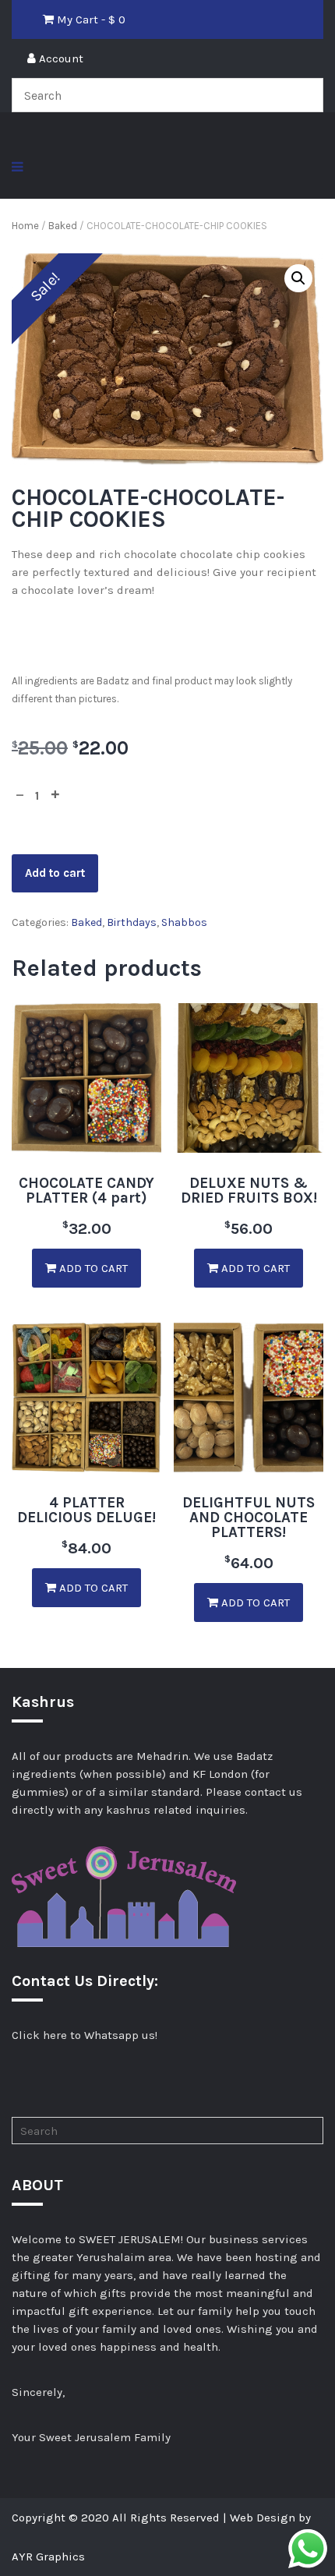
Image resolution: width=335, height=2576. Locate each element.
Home (25, 226)
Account (60, 58)
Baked (63, 226)
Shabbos (184, 922)
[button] (298, 278)
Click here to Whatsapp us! (85, 2035)
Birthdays (132, 922)
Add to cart (55, 873)
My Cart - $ (90, 19)
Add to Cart (92, 1268)
